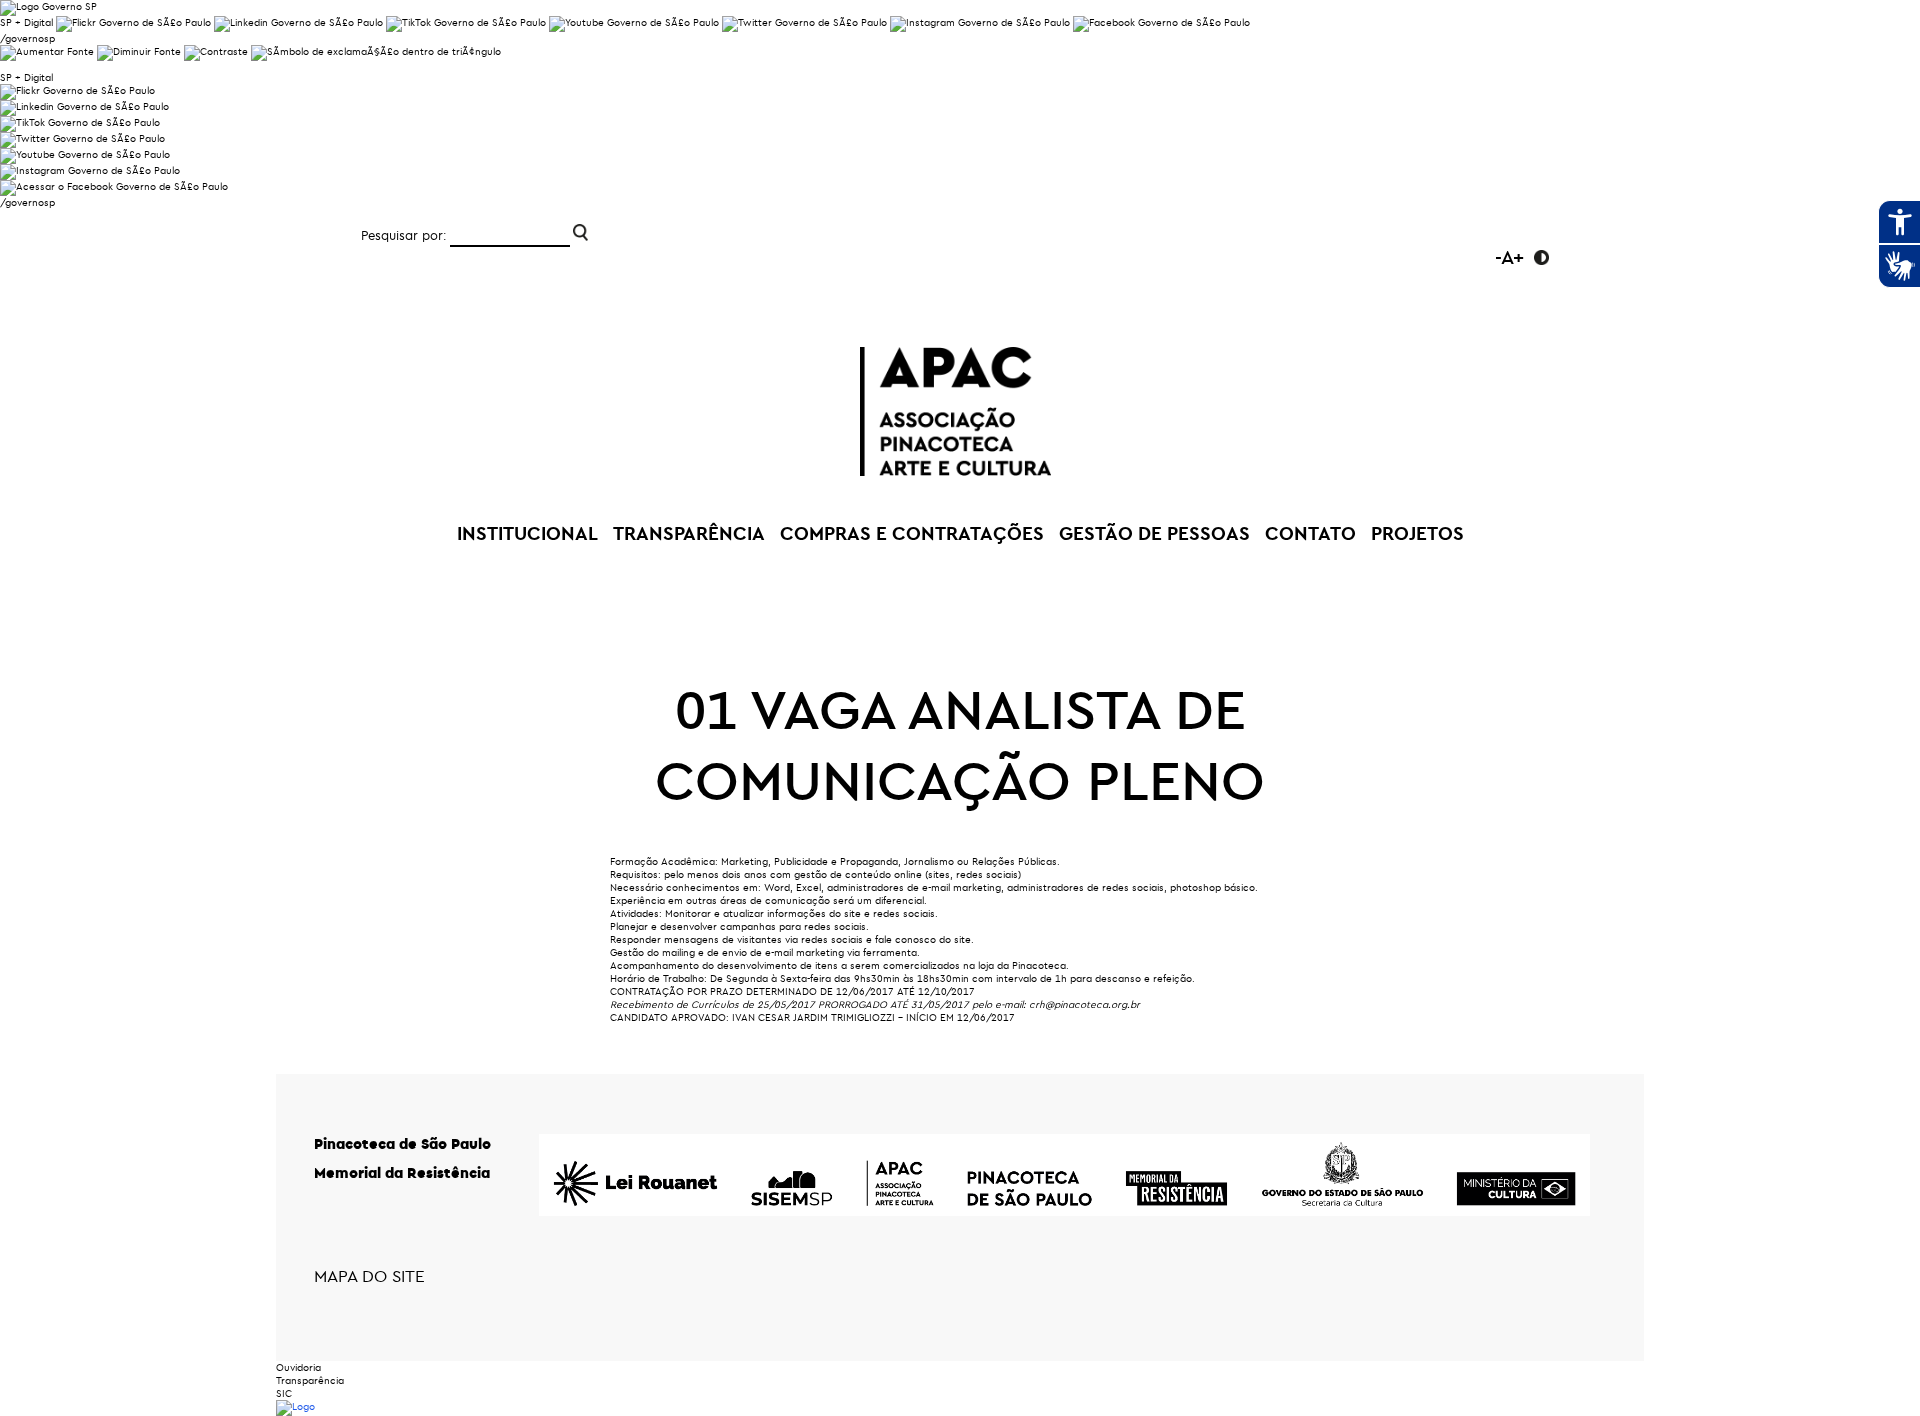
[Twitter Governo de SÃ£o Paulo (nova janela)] (804, 22)
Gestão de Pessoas (1154, 533)
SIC (284, 1393)
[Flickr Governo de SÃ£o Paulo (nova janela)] (133, 22)
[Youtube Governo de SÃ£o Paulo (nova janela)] (634, 22)
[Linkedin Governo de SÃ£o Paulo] (84, 106)
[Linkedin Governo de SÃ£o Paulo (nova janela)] (298, 22)
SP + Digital (26, 22)
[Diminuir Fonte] (139, 51)
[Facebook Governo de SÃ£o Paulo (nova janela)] (1161, 22)
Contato (1310, 533)
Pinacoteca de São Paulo (402, 1143)
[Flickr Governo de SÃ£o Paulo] (77, 90)
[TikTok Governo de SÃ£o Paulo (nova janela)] (466, 22)
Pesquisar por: (404, 235)
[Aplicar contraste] (216, 51)
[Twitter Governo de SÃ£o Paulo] (82, 138)
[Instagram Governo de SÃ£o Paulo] (980, 22)
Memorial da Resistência (402, 1172)
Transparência (310, 1380)
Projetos (1417, 533)
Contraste (1541, 257)
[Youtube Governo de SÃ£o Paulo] (85, 154)
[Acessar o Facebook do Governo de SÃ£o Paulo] (114, 186)
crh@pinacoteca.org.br (1084, 1004)
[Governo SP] (48, 6)
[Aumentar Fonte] (47, 51)
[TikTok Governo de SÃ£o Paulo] (80, 122)
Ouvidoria (298, 1367)
